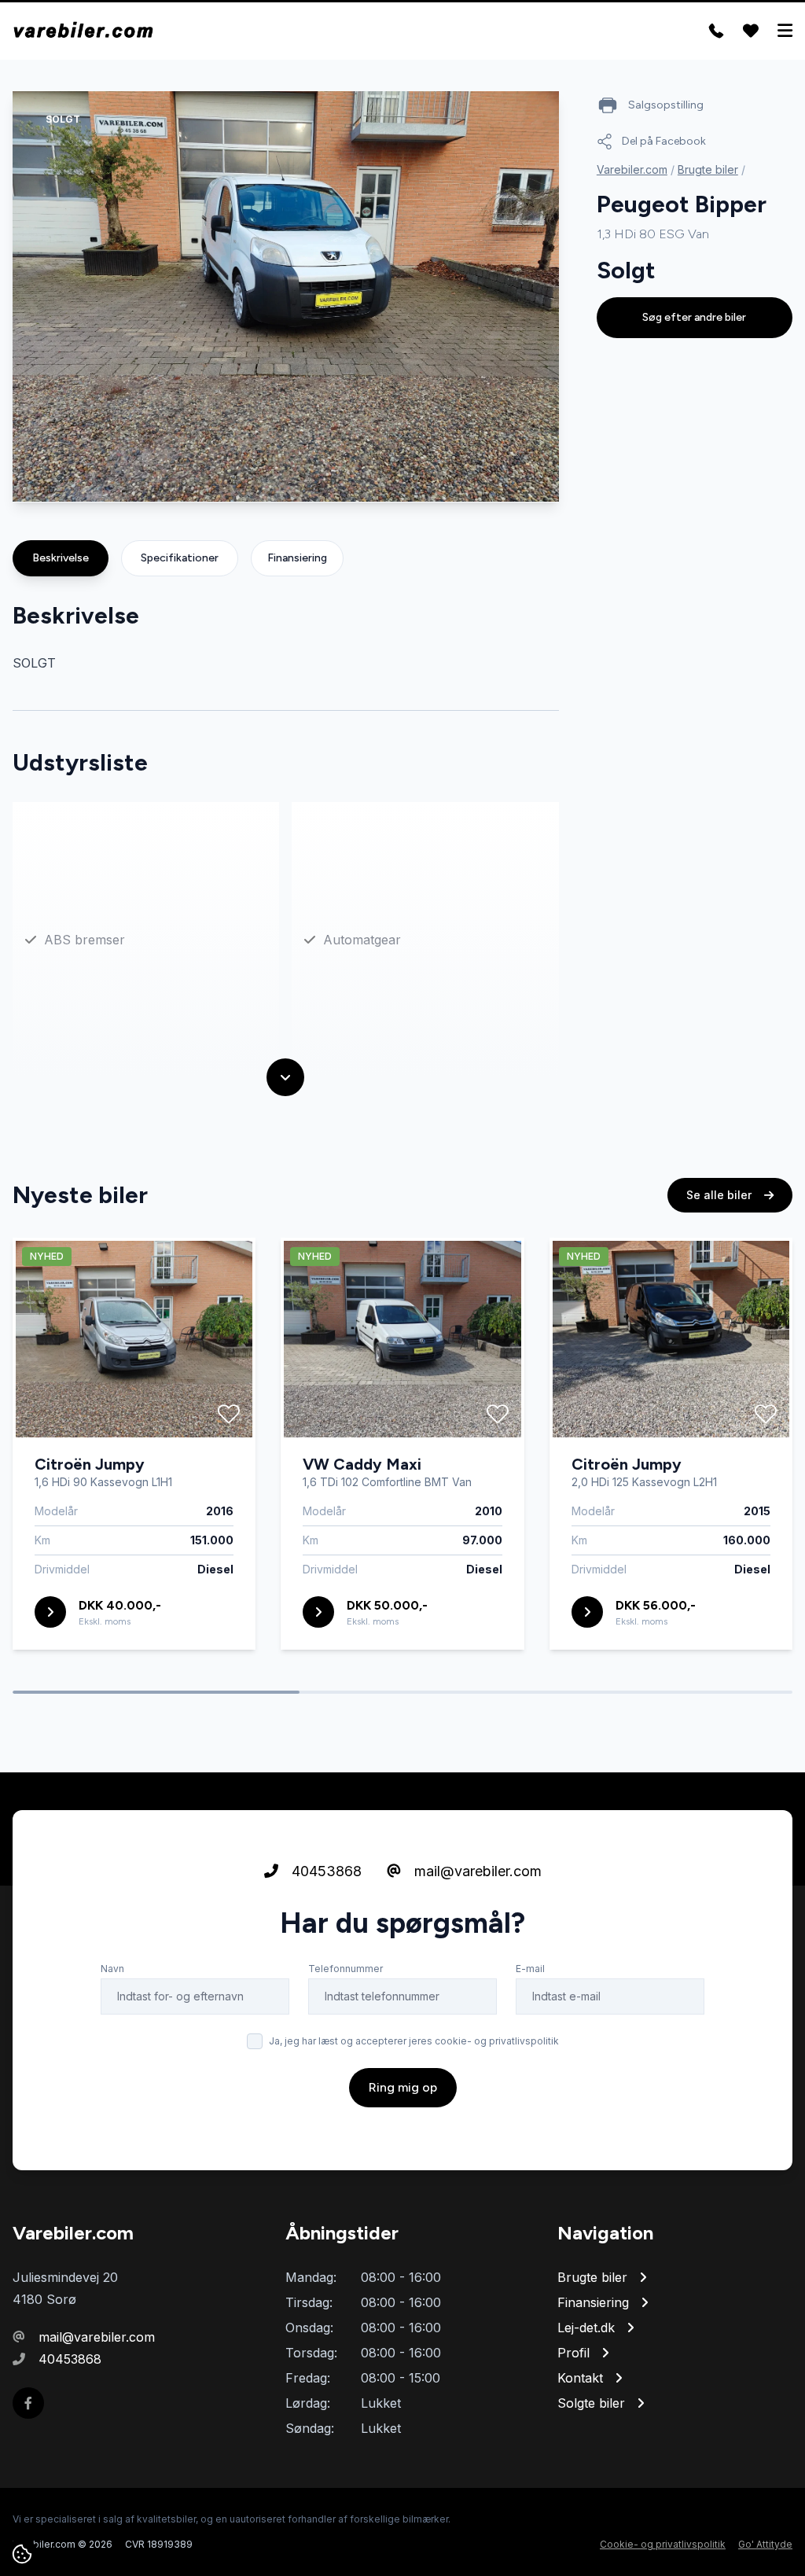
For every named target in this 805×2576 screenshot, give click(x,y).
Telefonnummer (346, 1969)
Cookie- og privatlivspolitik (663, 2544)
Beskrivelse (61, 558)
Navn (112, 1969)
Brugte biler (708, 169)
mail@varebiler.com (476, 1871)
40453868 (325, 1871)
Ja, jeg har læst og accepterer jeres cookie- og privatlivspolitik (414, 2041)
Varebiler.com (632, 169)
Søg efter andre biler (694, 317)
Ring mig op (403, 2087)
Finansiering (297, 558)
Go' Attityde (765, 2544)
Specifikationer (180, 558)
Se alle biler (720, 1195)
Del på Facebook (664, 141)
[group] (286, 297)
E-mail (530, 1969)
